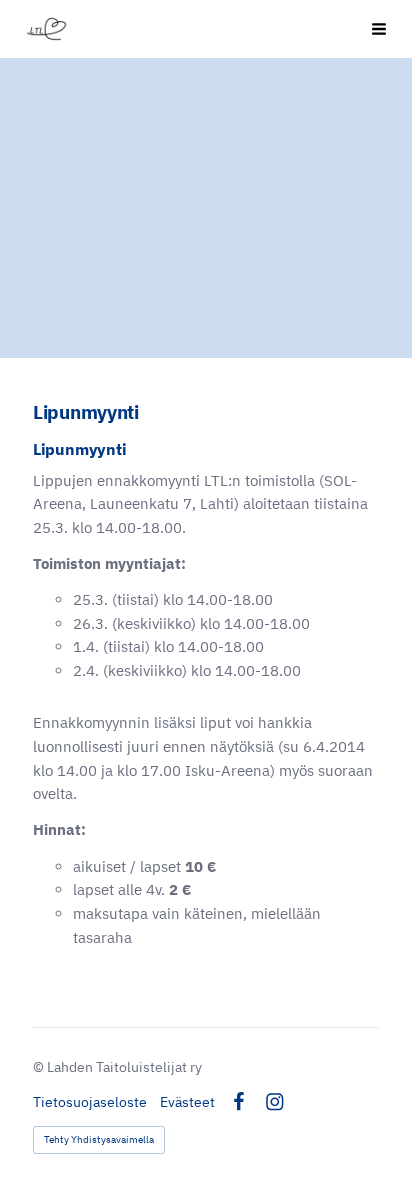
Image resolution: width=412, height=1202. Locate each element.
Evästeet (187, 1102)
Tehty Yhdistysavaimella (99, 1139)
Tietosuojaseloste (90, 1102)
